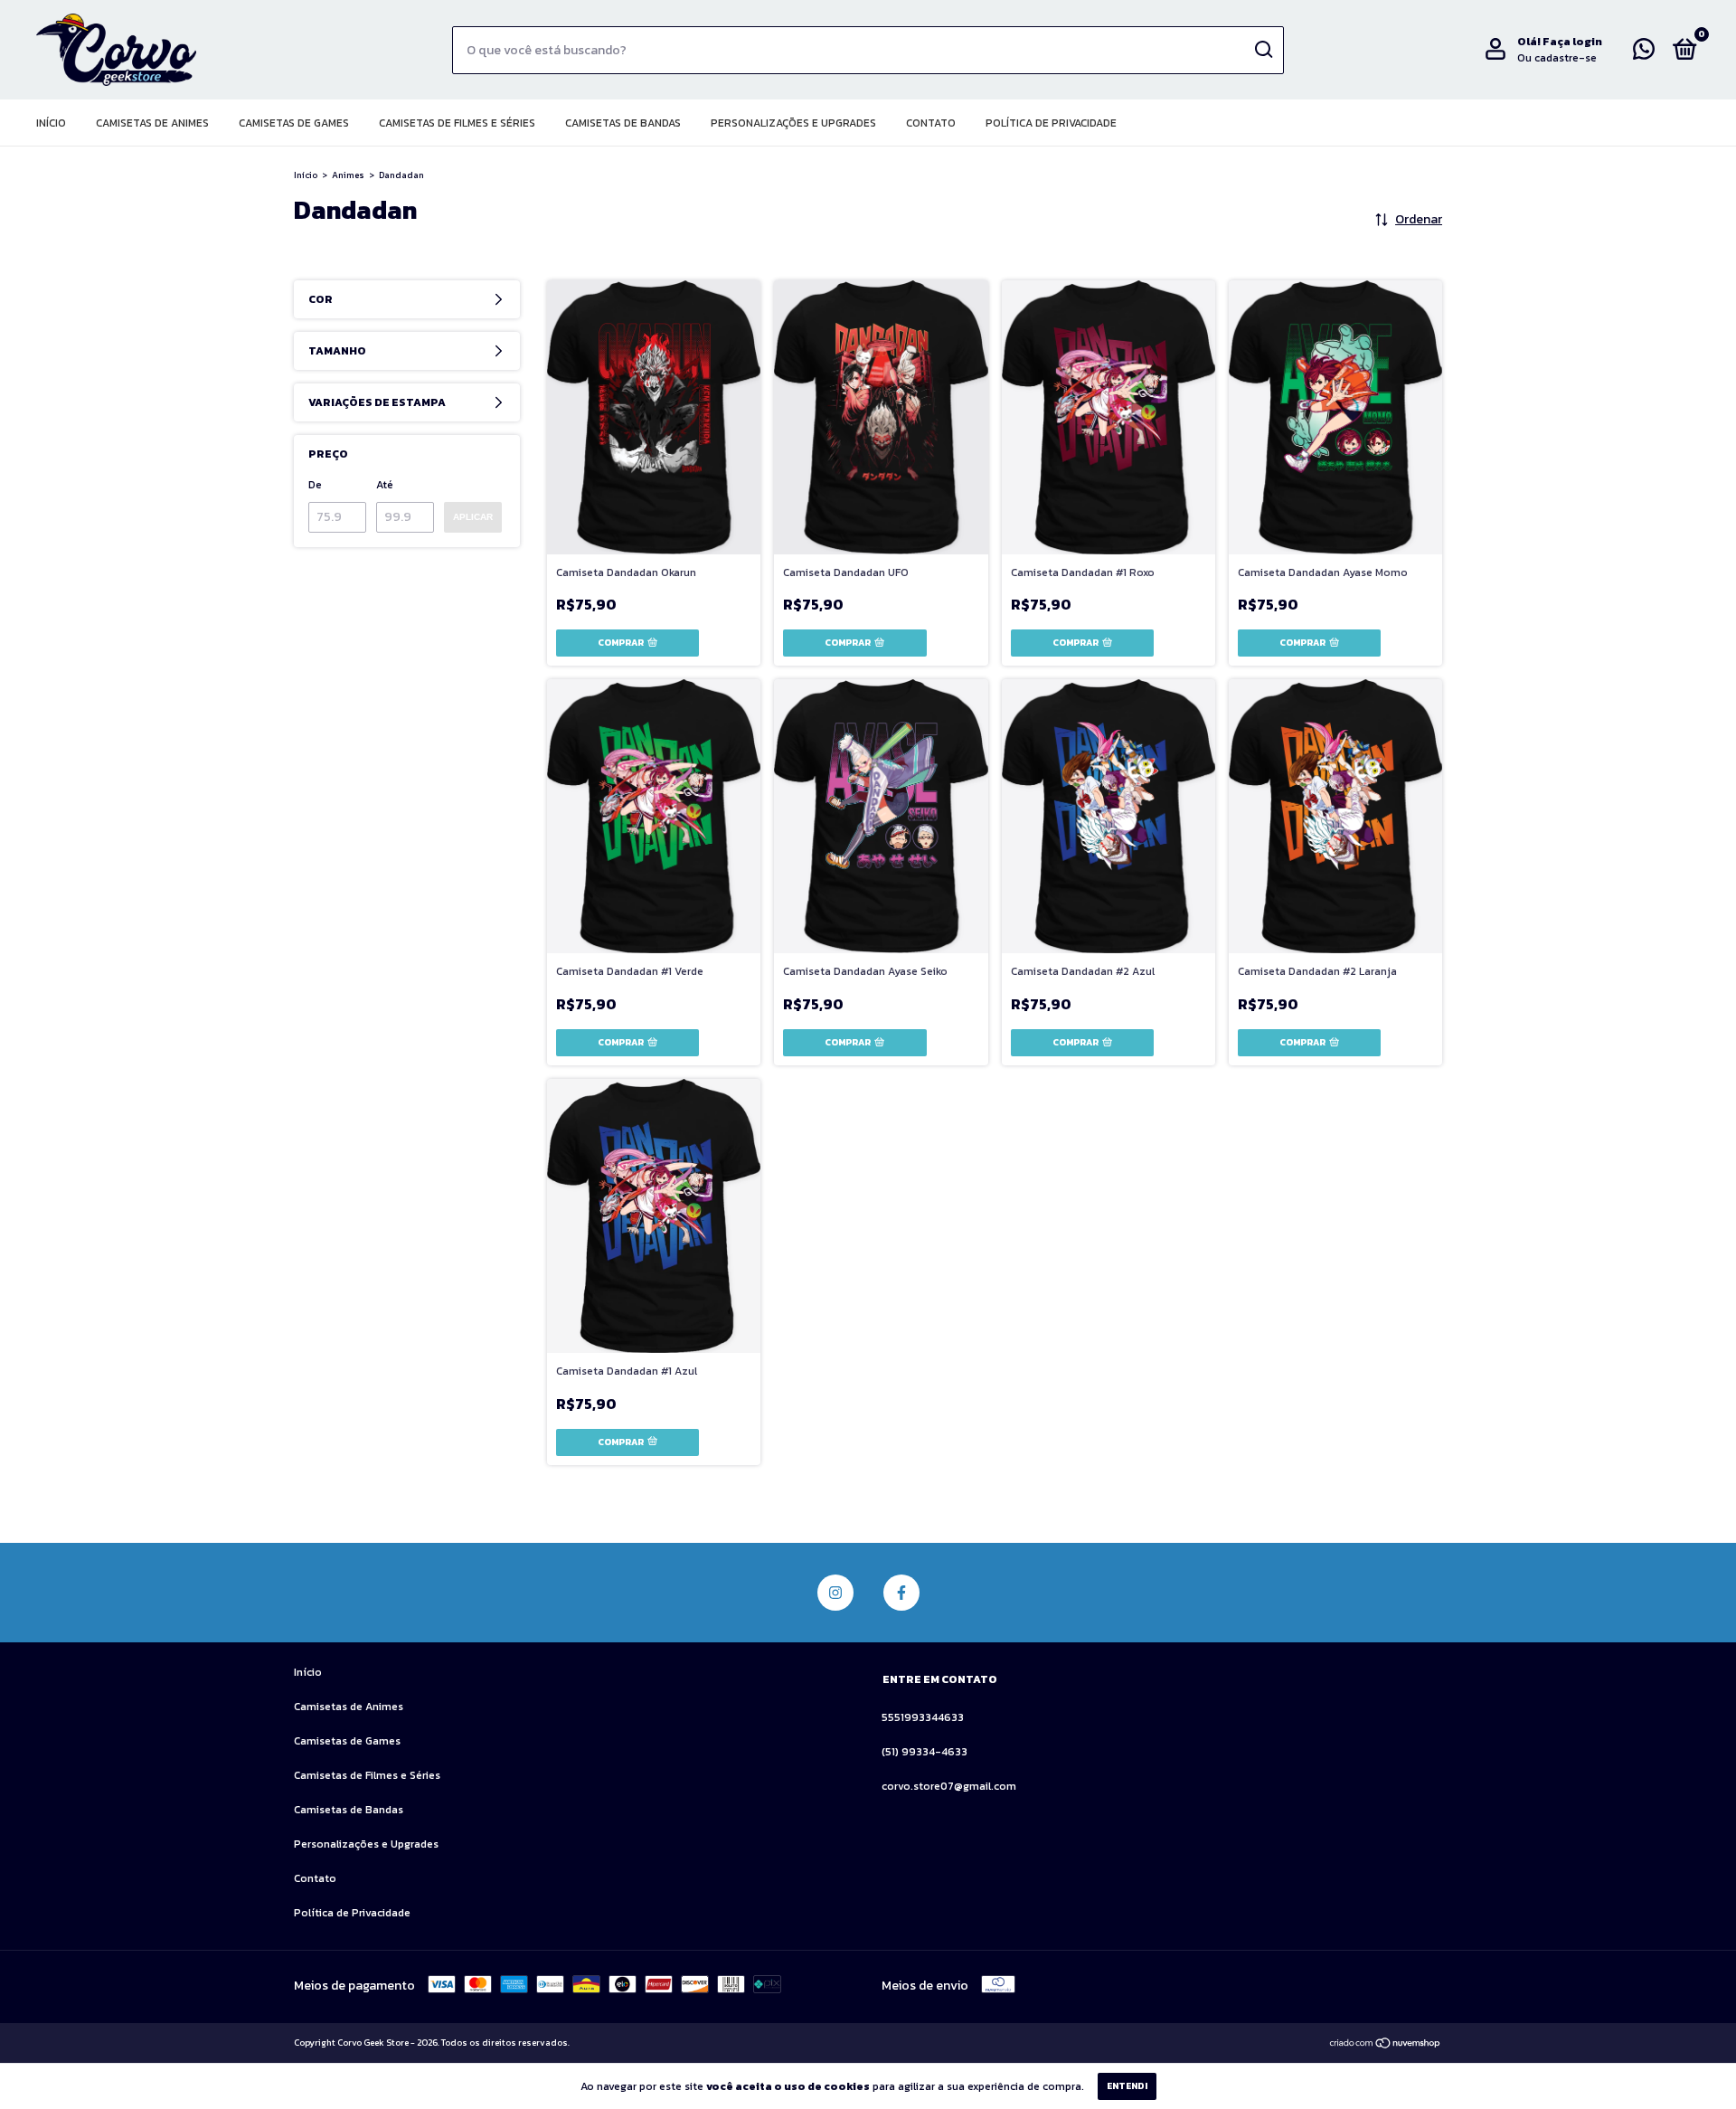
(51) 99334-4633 (925, 1752)
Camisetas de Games (294, 123)
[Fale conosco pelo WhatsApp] (1644, 53)
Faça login (1572, 42)
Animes (348, 175)
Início (51, 123)
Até (385, 485)
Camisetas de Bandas (623, 123)
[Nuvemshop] (1386, 2044)
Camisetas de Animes (152, 123)
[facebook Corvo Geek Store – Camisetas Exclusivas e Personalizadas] (901, 1593)
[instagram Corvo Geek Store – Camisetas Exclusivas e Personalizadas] (835, 1593)
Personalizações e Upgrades (793, 123)
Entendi (1127, 2086)
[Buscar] (1263, 50)
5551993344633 (923, 1717)
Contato (931, 123)
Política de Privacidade (1051, 123)
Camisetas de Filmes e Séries (457, 123)
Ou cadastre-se (1557, 58)
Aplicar (473, 517)
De (315, 485)
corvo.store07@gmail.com (949, 1786)
